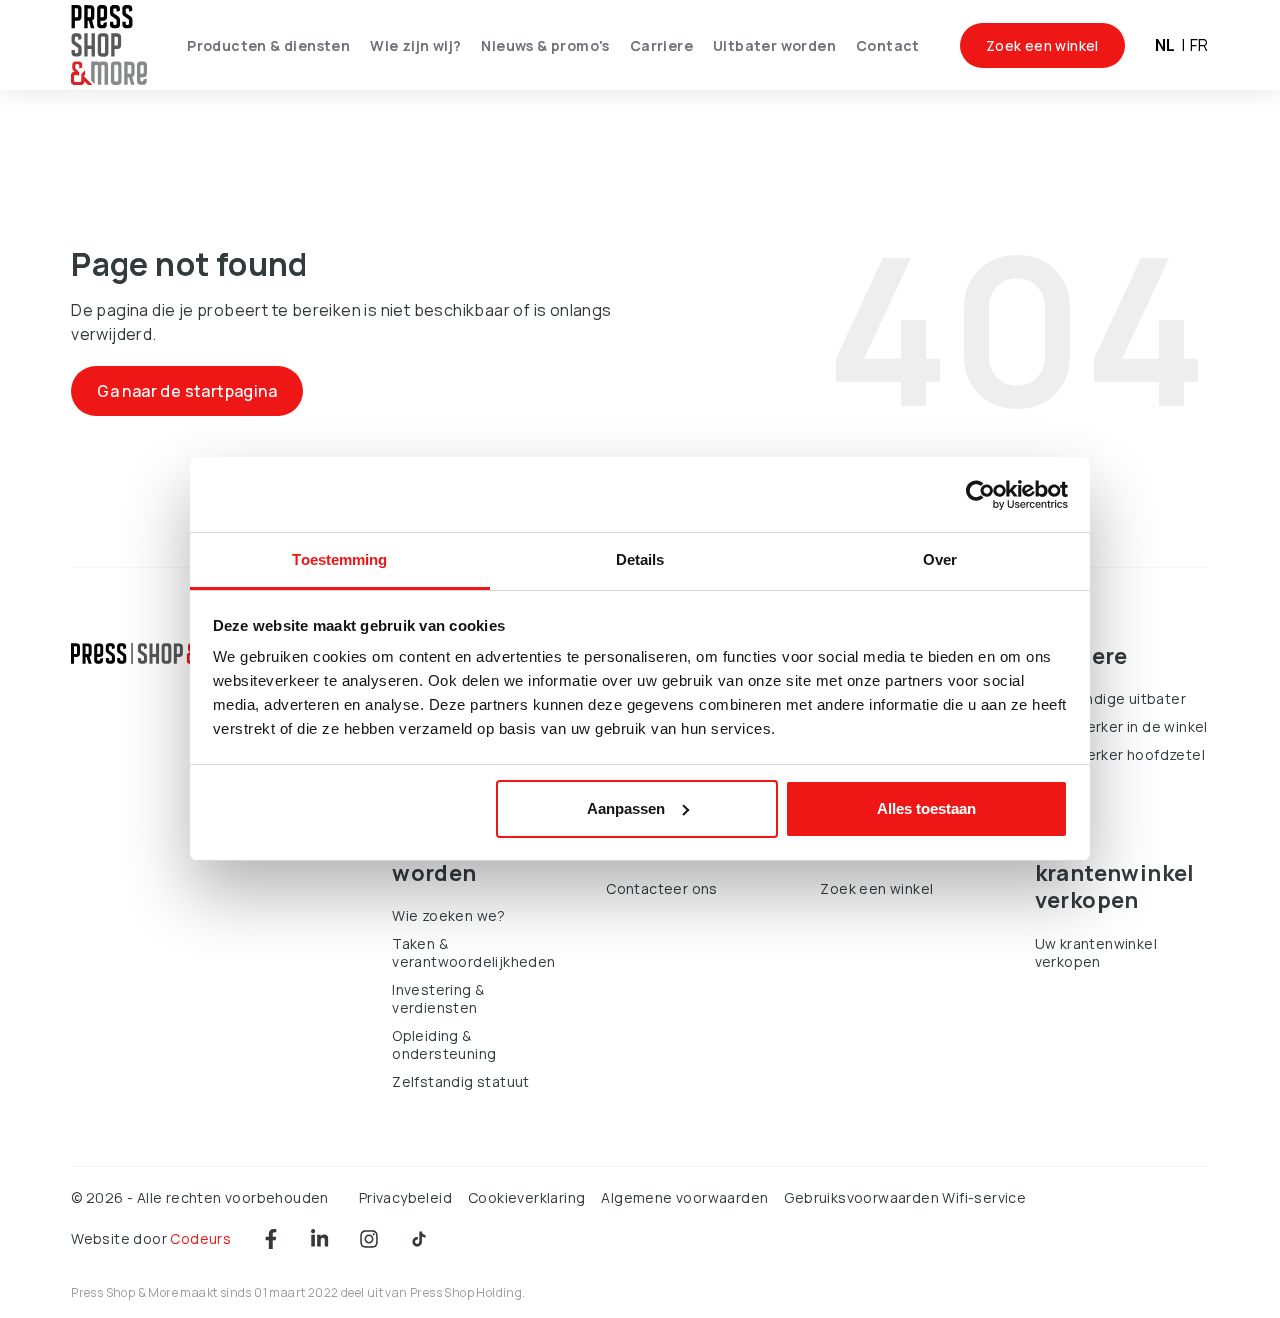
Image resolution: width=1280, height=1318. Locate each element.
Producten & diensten (268, 45)
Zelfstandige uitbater (1110, 698)
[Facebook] (271, 1239)
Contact (888, 45)
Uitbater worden (774, 45)
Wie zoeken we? (449, 915)
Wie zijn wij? (415, 45)
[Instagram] (369, 1239)
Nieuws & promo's (545, 45)
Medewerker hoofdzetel (1120, 754)
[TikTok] (419, 1239)
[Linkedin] (319, 1239)
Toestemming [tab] (339, 559)
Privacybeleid (405, 1197)
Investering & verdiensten (438, 998)
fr (1199, 45)
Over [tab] (940, 559)
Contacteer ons (662, 888)
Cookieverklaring (526, 1197)
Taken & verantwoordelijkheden (473, 952)
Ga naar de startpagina (187, 391)
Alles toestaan (926, 808)
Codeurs (200, 1238)
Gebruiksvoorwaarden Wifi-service (905, 1197)
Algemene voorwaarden (684, 1197)
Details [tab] (640, 559)
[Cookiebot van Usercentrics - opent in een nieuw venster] (980, 495)
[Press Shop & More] (109, 45)
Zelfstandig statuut (461, 1081)
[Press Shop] (163, 654)
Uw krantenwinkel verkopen (1096, 952)
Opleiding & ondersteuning (444, 1044)
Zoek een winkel (1042, 45)
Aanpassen (626, 808)
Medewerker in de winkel (1121, 726)
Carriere (661, 45)
